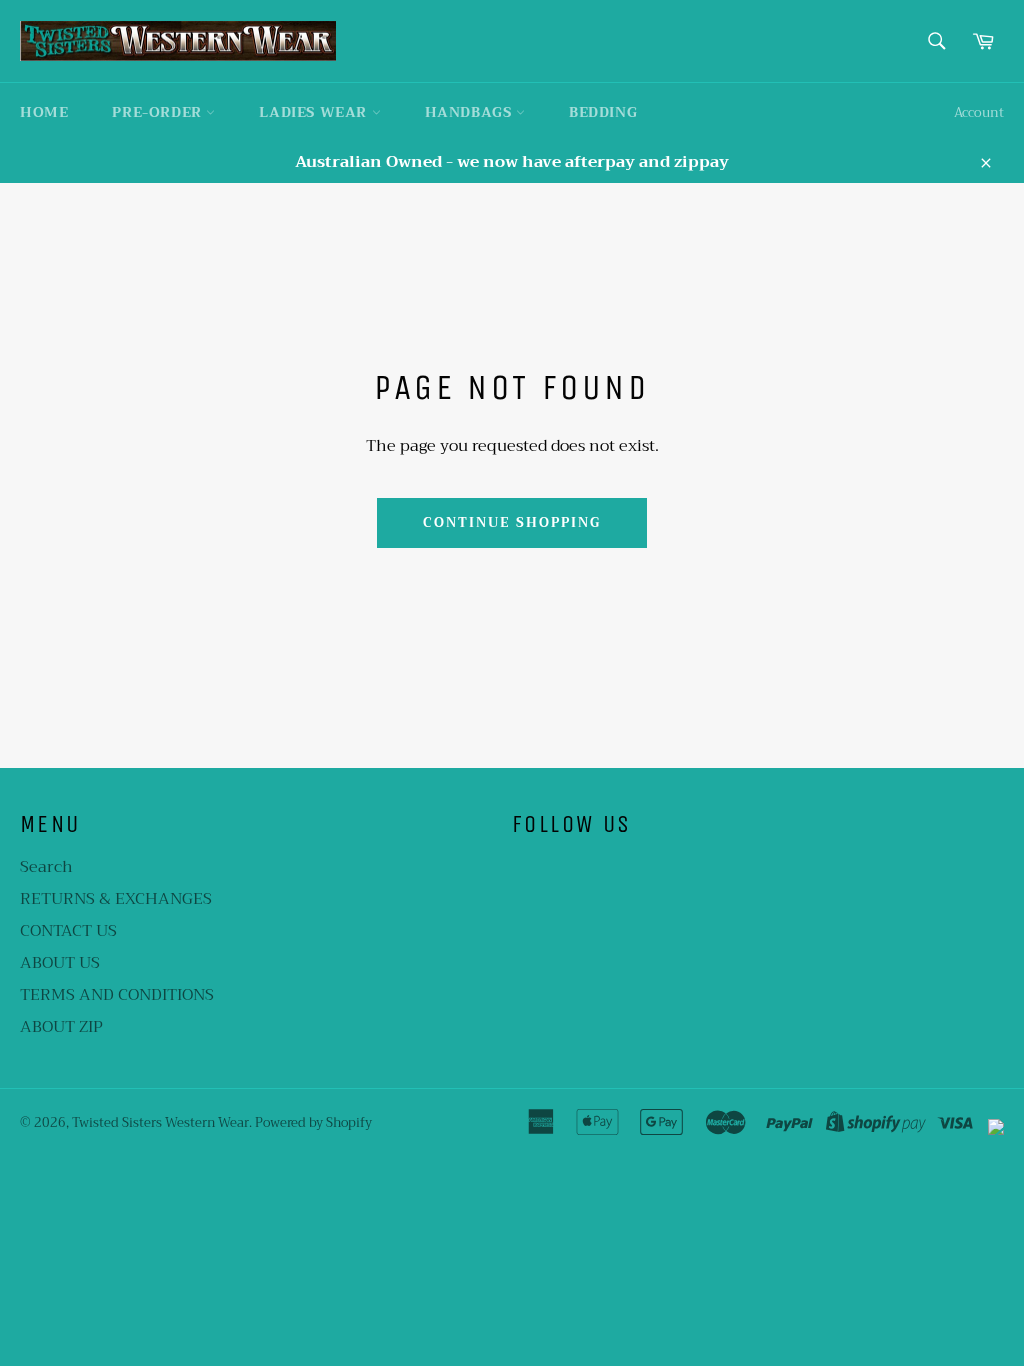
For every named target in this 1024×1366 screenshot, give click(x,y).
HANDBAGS (470, 112)
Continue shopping (511, 522)
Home (44, 112)
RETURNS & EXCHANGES (116, 899)
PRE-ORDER (159, 112)
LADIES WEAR (315, 112)
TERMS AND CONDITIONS (117, 995)
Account (979, 112)
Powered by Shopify (313, 1123)
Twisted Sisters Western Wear (160, 1123)
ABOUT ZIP (61, 1027)
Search (46, 867)
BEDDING (603, 112)
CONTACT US (68, 931)
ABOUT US (60, 963)
